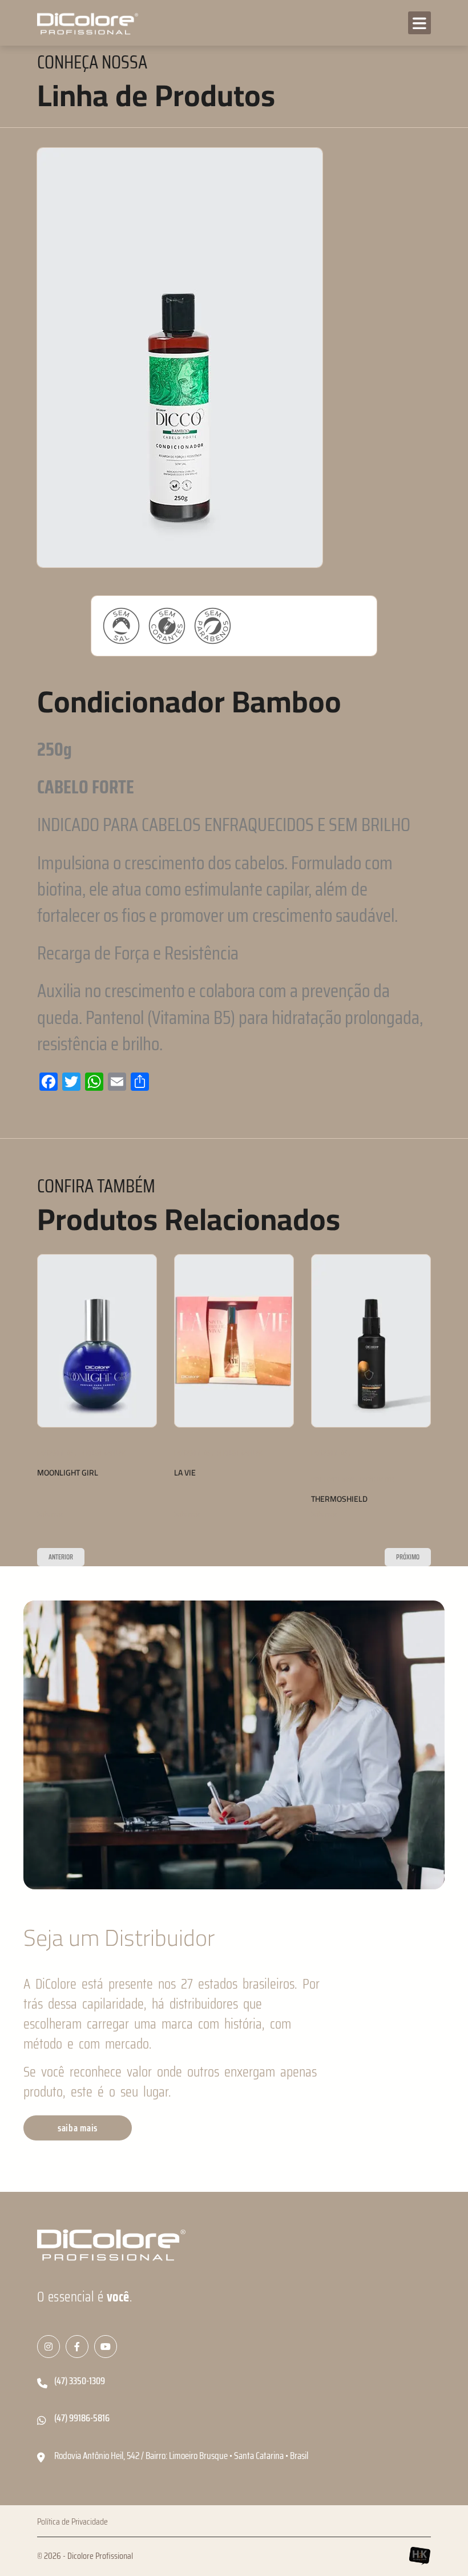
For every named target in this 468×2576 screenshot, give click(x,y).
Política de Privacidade (72, 2522)
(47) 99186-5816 (82, 2418)
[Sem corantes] (167, 626)
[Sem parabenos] (213, 626)
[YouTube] (106, 2347)
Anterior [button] (61, 1557)
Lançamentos (55, 1454)
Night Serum (336, 1473)
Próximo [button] (408, 1557)
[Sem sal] (121, 626)
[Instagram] (49, 2347)
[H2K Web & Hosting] (419, 2556)
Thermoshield (202, 1499)
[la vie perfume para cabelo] (97, 1341)
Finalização (370, 1454)
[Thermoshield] (234, 1341)
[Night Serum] (371, 1341)
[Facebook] (77, 2347)
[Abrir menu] (419, 23)
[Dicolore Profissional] (86, 23)
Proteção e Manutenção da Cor (216, 1480)
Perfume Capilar (103, 1454)
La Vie (48, 1473)
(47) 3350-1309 (80, 2381)
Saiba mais (50, 1515)
